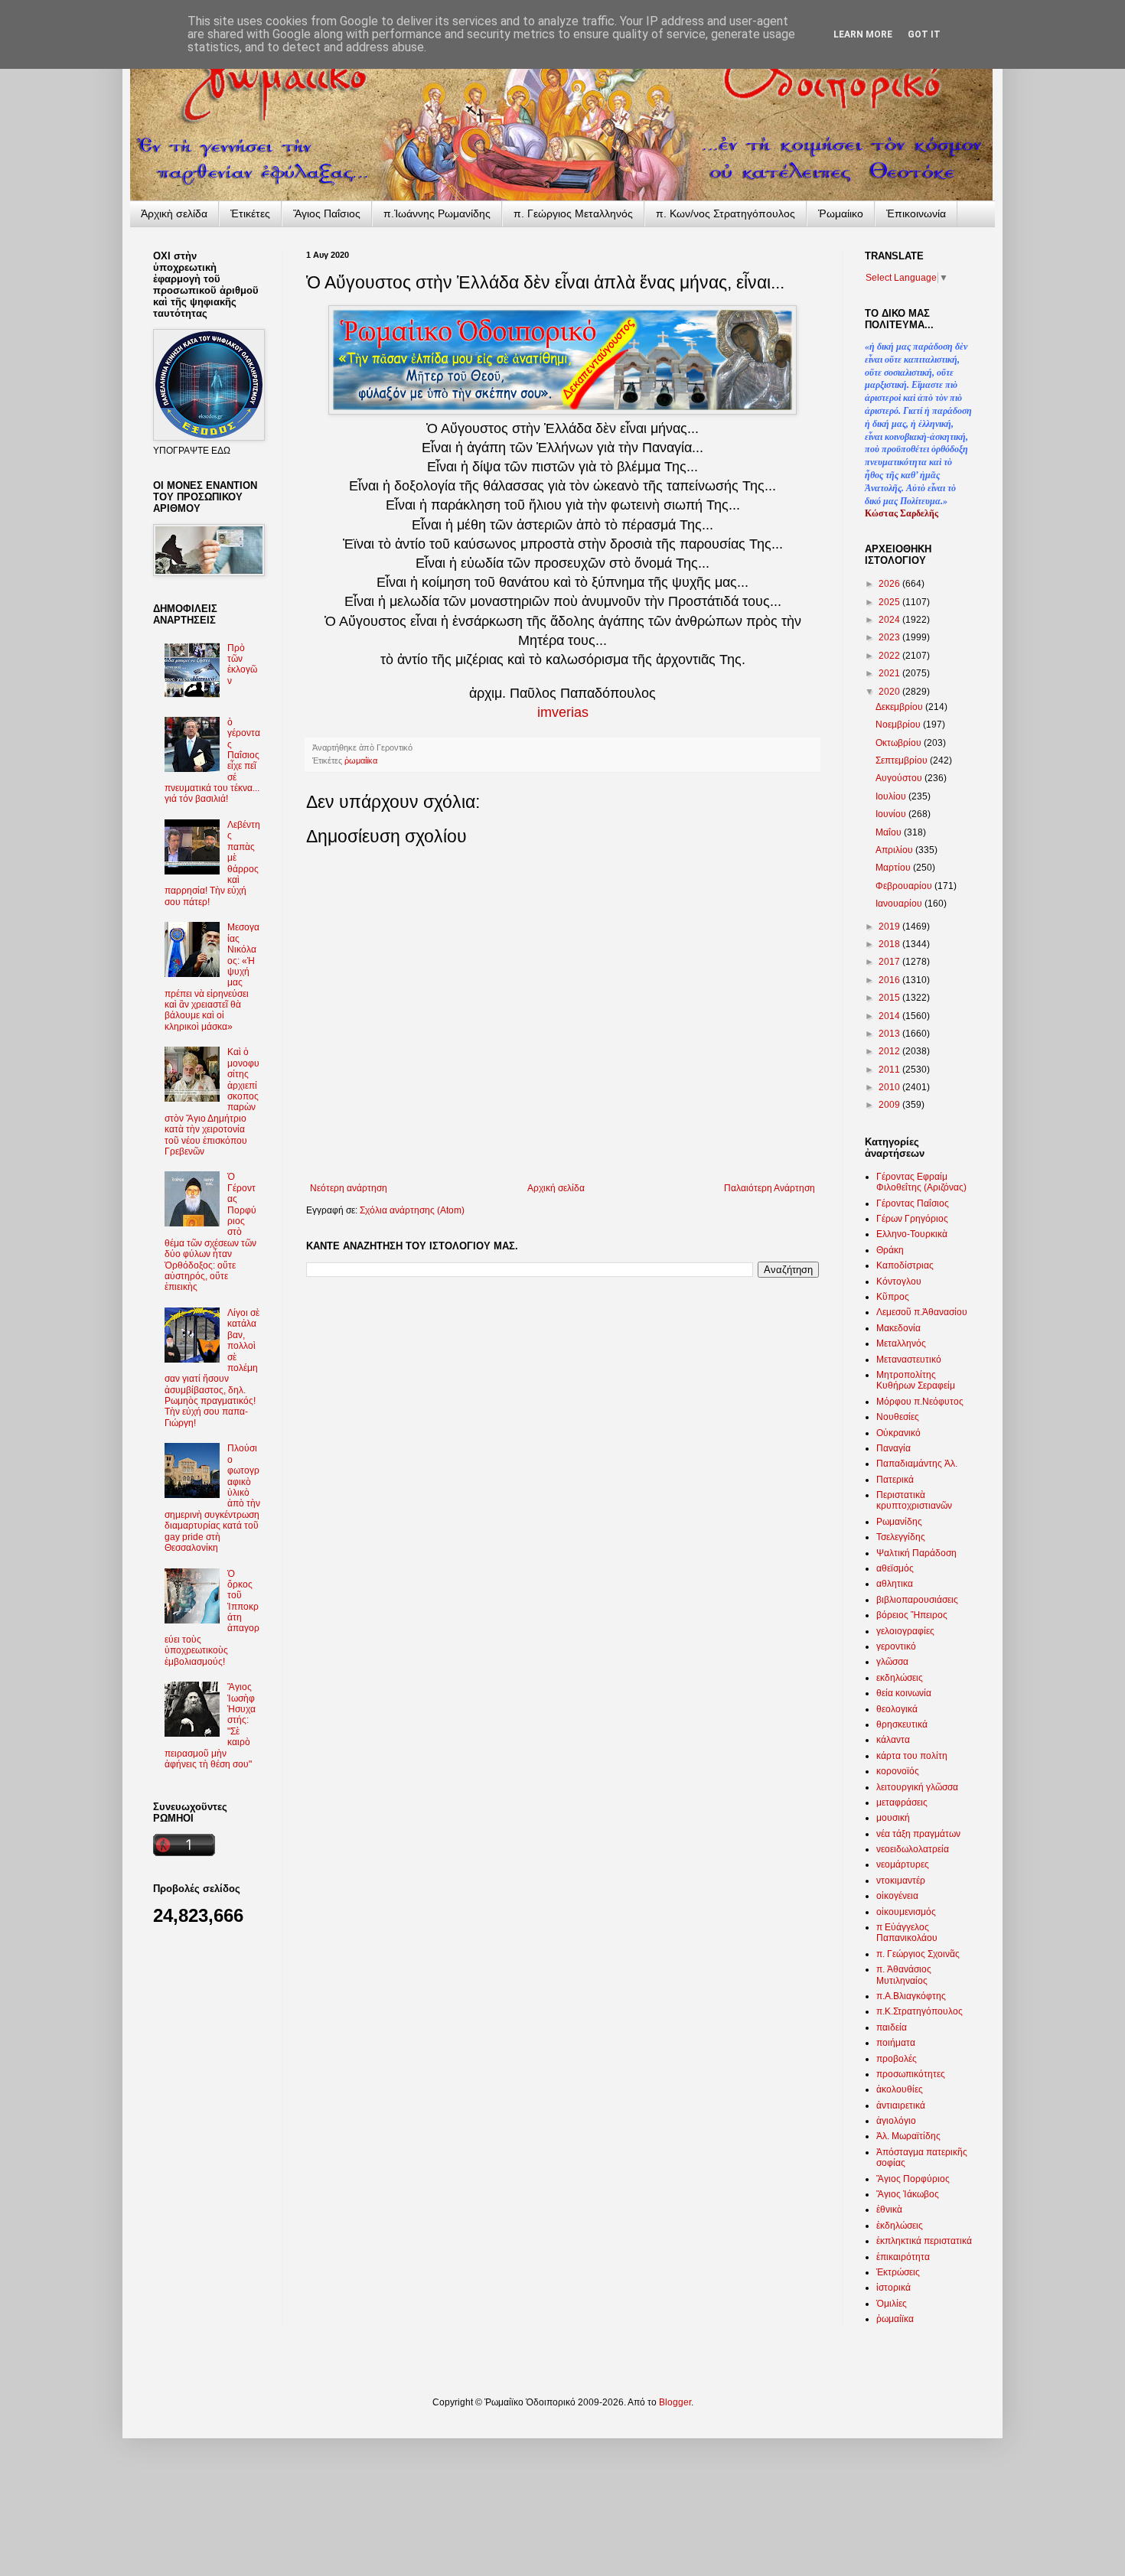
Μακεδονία (898, 1328)
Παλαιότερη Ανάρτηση (770, 1188)
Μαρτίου (894, 868)
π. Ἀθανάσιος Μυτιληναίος (904, 1975)
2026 (890, 584)
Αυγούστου (900, 778)
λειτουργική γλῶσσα (917, 1787)
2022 (890, 656)
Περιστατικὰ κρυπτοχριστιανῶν (914, 1500)
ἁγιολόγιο (896, 2121)
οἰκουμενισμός (906, 1912)
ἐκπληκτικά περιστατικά (924, 2241)
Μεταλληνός (901, 1343)
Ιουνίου (892, 814)
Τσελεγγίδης (901, 1537)
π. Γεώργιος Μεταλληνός (573, 213)
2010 (890, 1087)
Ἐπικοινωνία (916, 213)
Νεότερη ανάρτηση (349, 1188)
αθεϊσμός (895, 1568)
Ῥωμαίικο (841, 213)
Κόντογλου (899, 1281)
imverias (563, 712)
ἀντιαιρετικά (901, 2105)
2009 (890, 1105)
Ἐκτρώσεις (898, 2272)
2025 (890, 602)
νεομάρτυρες (903, 1864)
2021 (890, 673)
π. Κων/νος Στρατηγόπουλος (726, 213)
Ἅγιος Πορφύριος (913, 2179)
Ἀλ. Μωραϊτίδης (908, 2136)
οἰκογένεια (897, 1896)
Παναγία (893, 1448)
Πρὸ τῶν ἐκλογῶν (242, 664)
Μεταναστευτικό (909, 1360)
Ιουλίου (892, 796)
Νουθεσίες (898, 1417)
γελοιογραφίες (905, 1631)
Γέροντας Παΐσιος (913, 1203)
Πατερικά (895, 1480)
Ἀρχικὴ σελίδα (174, 213)
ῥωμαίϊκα (361, 760)
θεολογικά (897, 1709)
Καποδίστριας (905, 1265)
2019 (890, 927)
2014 (890, 1016)
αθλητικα (895, 1584)
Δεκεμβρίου (900, 707)
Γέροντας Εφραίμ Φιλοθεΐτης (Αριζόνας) (921, 1182)
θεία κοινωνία (904, 1693)
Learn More (863, 34)
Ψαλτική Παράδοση (916, 1553)
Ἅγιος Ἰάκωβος (908, 2194)
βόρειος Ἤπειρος (912, 1615)
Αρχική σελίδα (556, 1188)
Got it (924, 34)
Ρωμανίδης (899, 1522)
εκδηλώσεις (900, 1678)
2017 (890, 962)
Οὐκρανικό (898, 1433)
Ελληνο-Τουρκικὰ (912, 1234)
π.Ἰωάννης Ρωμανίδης (437, 213)
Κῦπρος (893, 1297)
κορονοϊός (898, 1771)
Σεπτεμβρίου (903, 760)
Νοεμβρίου (899, 725)
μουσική (893, 1818)
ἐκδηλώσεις (900, 2226)
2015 (890, 998)
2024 (890, 620)
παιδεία (892, 2027)
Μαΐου (890, 832)
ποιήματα (896, 2043)
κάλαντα (893, 1740)
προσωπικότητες (911, 2074)
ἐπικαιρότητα (903, 2257)
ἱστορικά (893, 2288)
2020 (890, 692)
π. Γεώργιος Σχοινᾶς (918, 1954)
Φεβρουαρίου (905, 886)
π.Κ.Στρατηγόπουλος (920, 2011)
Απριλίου (895, 850)
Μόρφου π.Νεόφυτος (920, 1402)
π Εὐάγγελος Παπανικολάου (907, 1933)
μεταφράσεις (902, 1803)
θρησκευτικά (902, 1724)
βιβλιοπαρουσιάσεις (917, 1600)
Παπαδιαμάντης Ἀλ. (917, 1464)
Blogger (675, 2402)
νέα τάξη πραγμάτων (918, 1834)
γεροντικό (896, 1646)
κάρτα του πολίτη (912, 1756)
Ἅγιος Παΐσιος (327, 213)
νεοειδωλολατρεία (913, 1849)
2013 (890, 1034)
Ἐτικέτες (250, 213)
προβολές (897, 2059)
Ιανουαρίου (900, 904)
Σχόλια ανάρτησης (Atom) (412, 1210)
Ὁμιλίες (892, 2304)
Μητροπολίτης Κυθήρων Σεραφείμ (916, 1380)
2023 (890, 637)
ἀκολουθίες (900, 2089)
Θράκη (890, 1250)
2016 (890, 980)
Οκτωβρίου (900, 743)
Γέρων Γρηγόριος (912, 1219)
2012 (890, 1051)
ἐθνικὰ (889, 2210)
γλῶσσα (892, 1662)
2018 (890, 944)
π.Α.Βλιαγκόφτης (911, 1996)
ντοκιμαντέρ (901, 1881)
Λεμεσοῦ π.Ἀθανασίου (922, 1312)
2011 (890, 1070)
